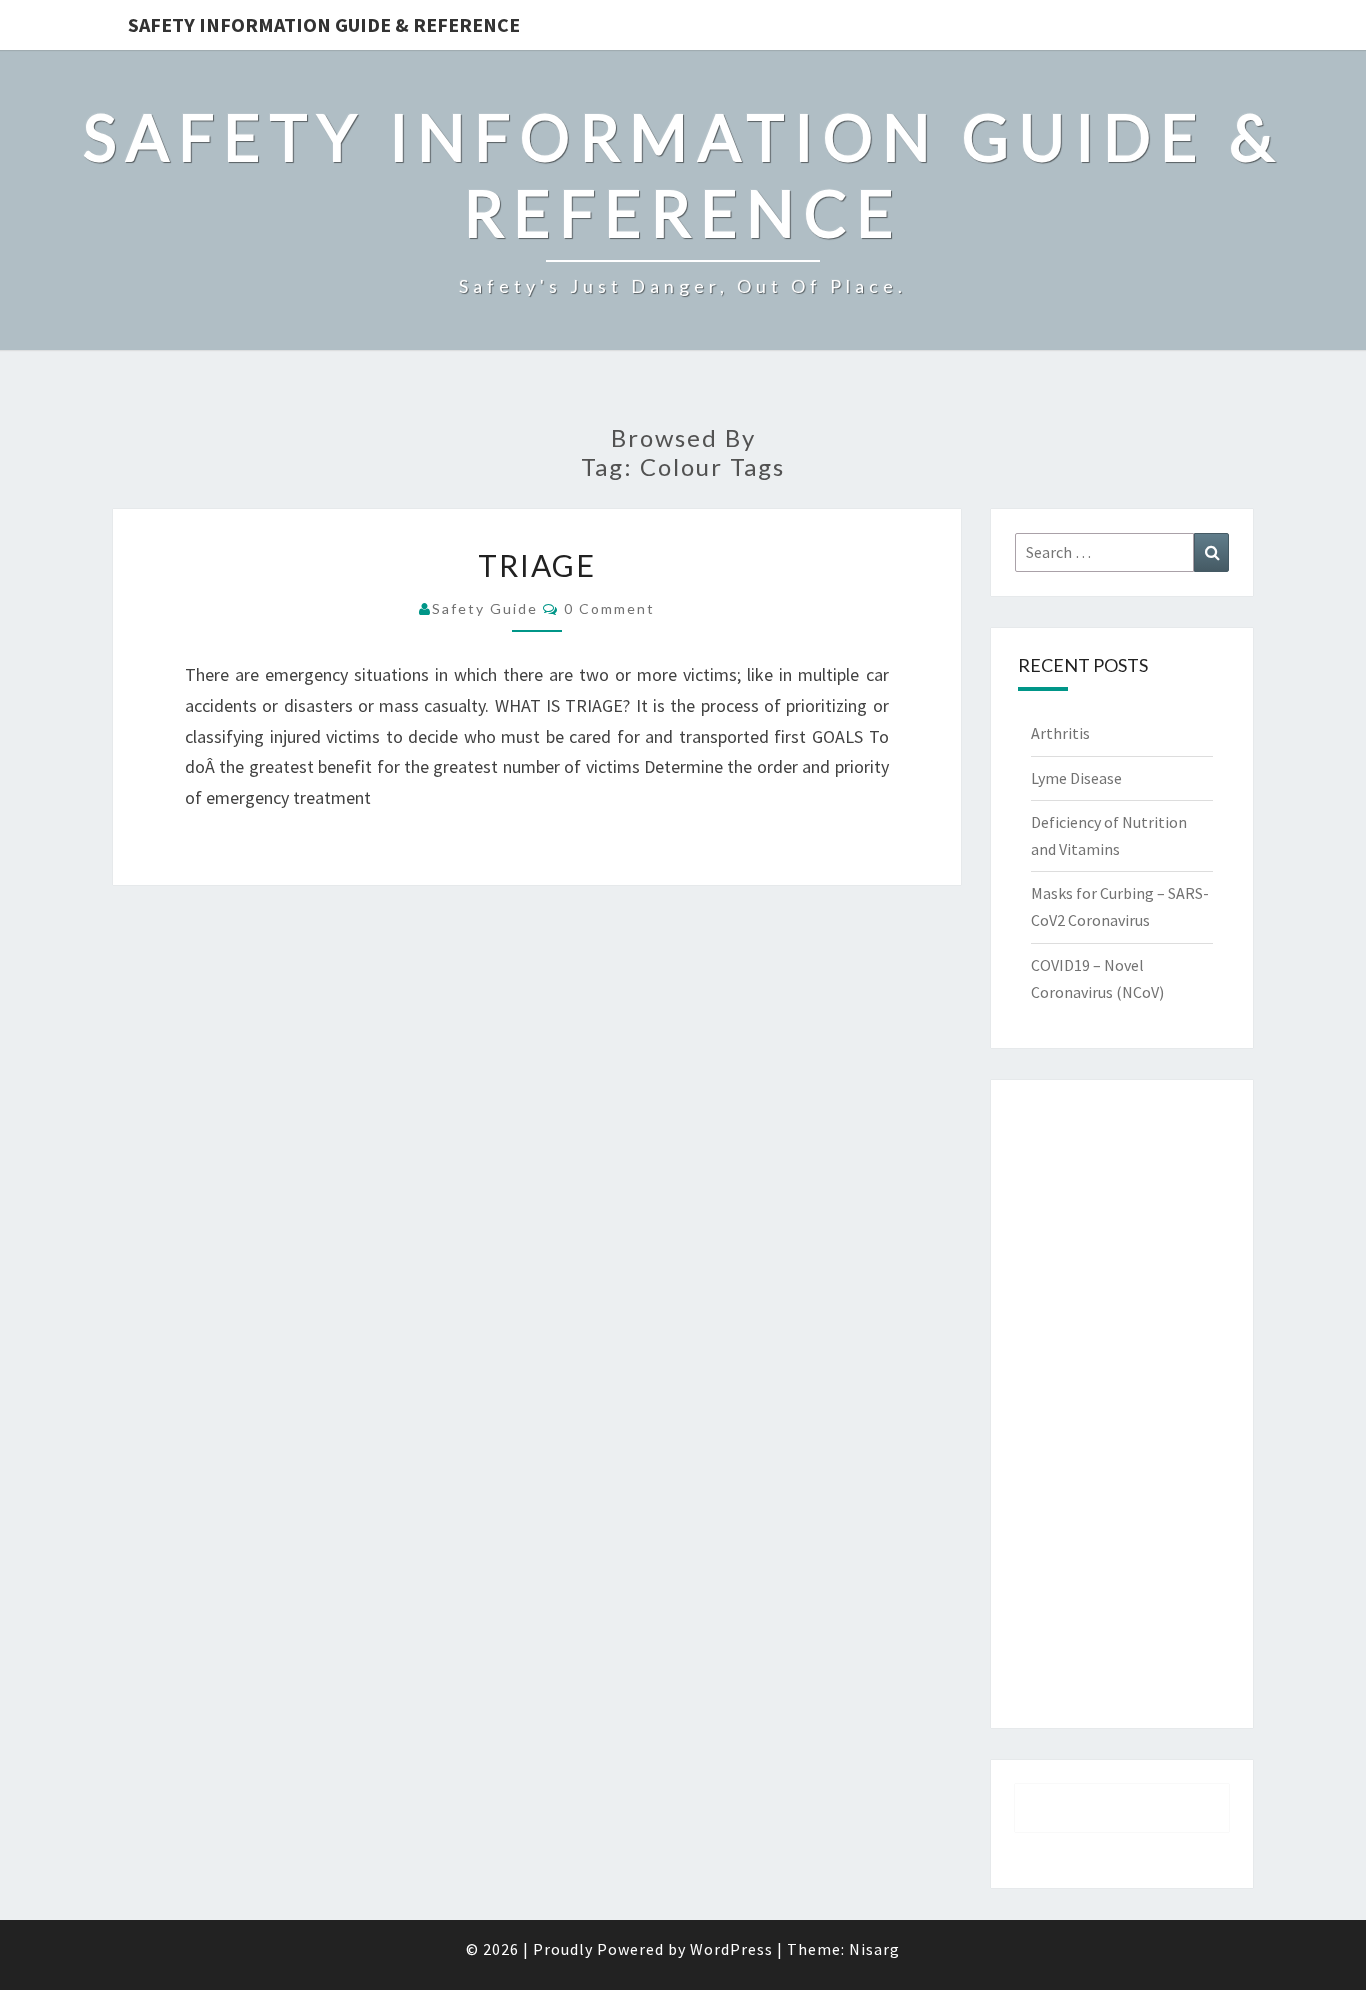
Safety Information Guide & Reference (324, 24)
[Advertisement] (1122, 1404)
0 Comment (609, 608)
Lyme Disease (1076, 778)
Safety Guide (485, 608)
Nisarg (874, 1949)
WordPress (731, 1949)
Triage (537, 565)
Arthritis (1060, 733)
